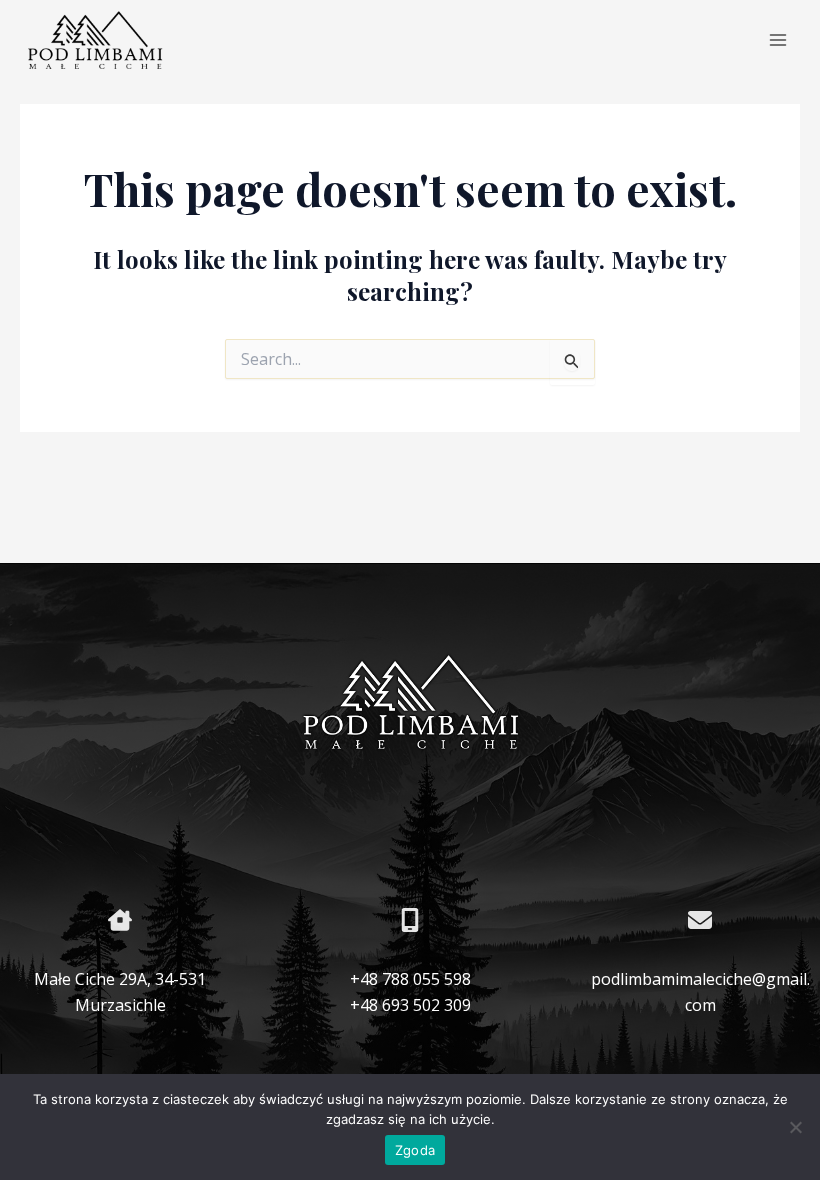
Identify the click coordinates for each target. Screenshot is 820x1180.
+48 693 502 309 (410, 1005)
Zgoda (415, 1150)
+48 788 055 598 (410, 979)
